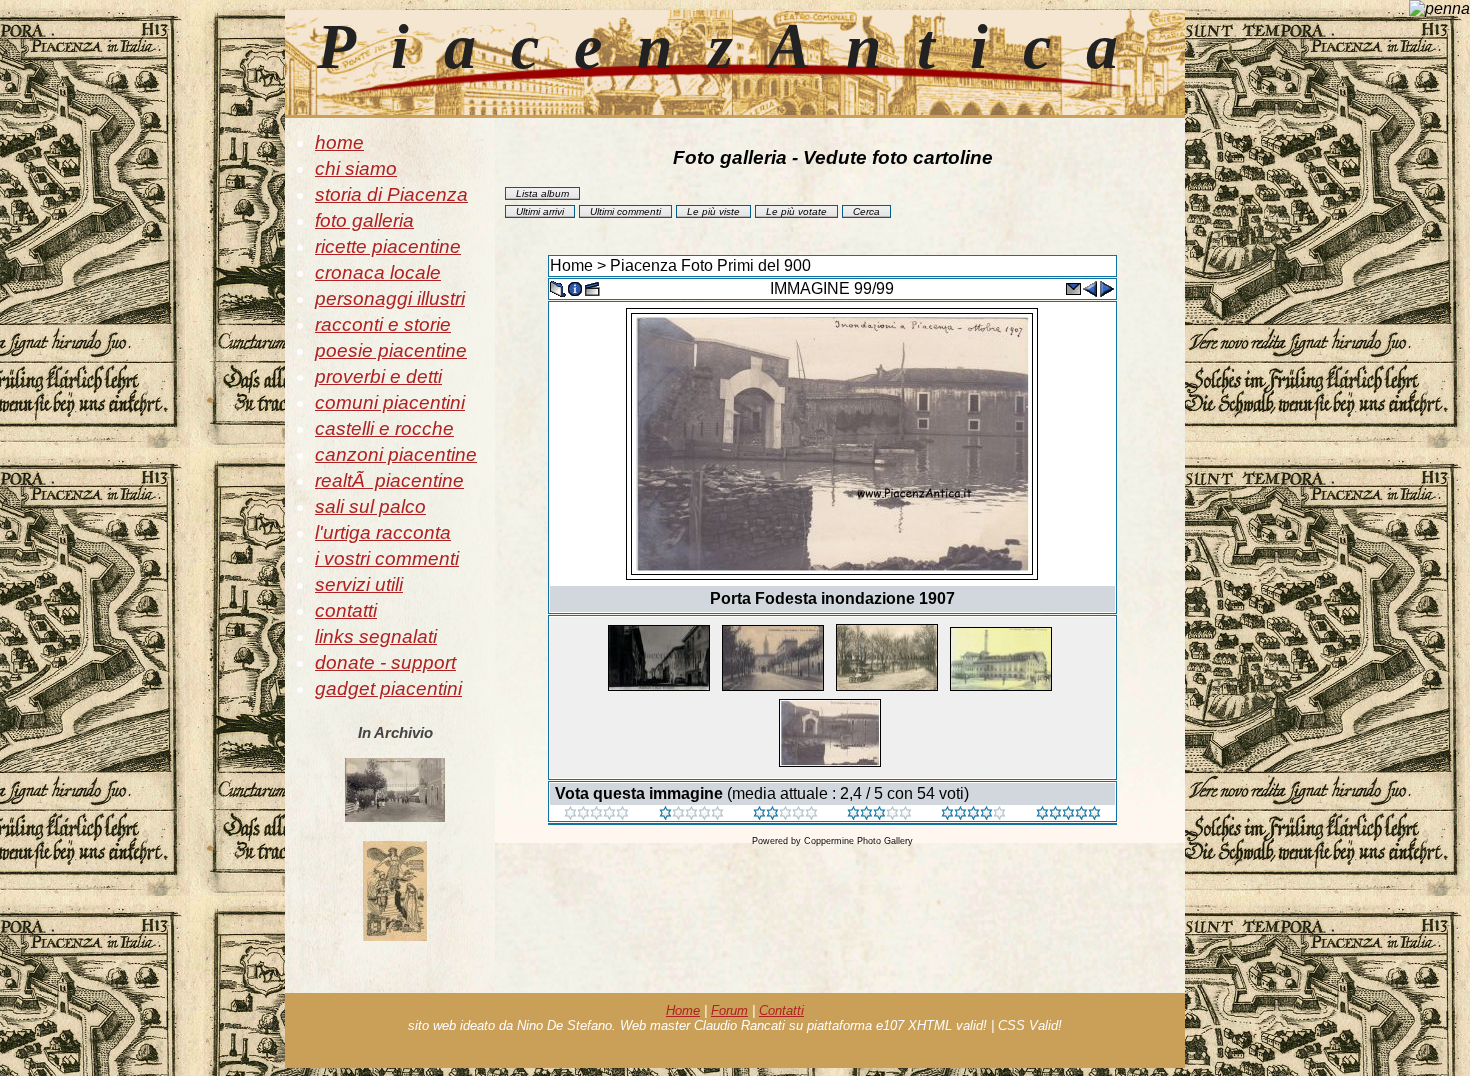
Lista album (542, 193)
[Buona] (879, 814)
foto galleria (364, 220)
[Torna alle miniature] (558, 287)
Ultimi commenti (625, 211)
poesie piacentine (391, 350)
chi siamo (356, 168)
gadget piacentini (388, 688)
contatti (346, 610)
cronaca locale (378, 272)
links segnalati (376, 636)
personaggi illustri (390, 298)
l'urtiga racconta (383, 532)
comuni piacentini (390, 402)
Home (571, 265)
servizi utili (359, 584)
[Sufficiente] (785, 814)
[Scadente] (596, 814)
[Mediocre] (691, 814)
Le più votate (796, 211)
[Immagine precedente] (1090, 287)
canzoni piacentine (396, 454)
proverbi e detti (378, 376)
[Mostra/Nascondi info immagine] (575, 287)
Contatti (781, 1010)
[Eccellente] (973, 814)
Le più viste (713, 211)
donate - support (385, 662)
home (339, 142)
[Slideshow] (592, 287)
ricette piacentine (388, 246)
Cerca (866, 211)
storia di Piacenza (391, 194)
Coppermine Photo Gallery (858, 841)
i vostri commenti (387, 558)
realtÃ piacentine (389, 480)
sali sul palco (370, 506)
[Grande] (1068, 814)
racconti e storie (383, 324)
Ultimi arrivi (540, 211)
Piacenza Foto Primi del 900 (710, 265)
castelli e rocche (384, 428)
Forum (729, 1010)
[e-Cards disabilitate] (1073, 287)
